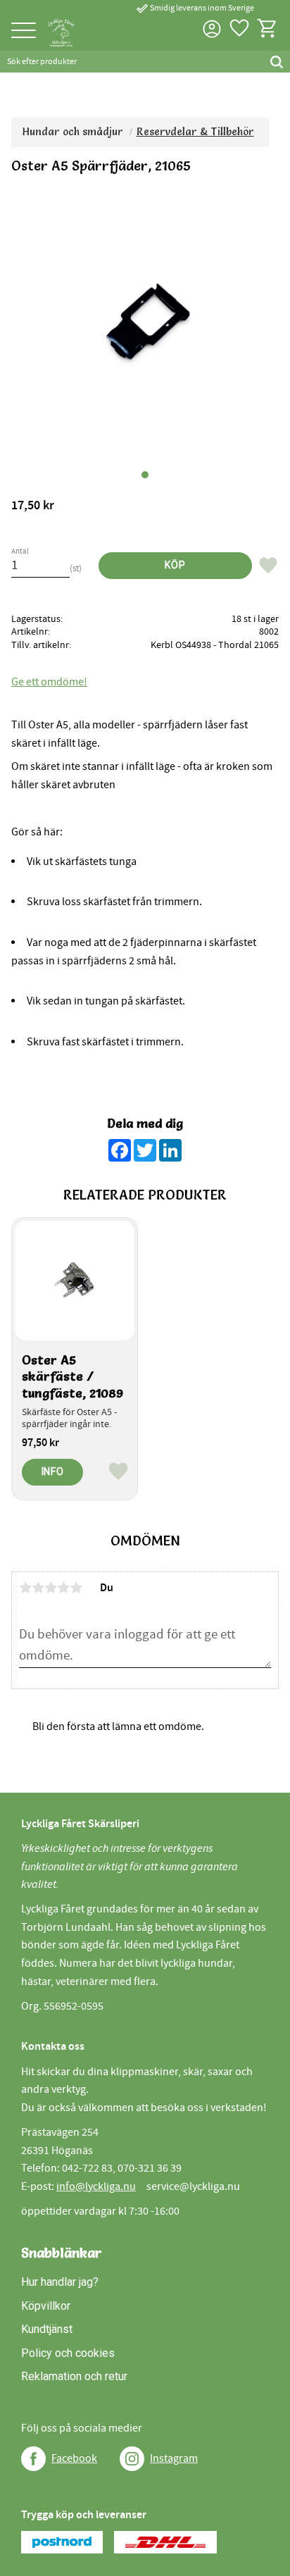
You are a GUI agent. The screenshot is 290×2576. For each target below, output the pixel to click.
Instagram (174, 2458)
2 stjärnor (38, 1588)
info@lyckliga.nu (96, 2186)
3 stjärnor (51, 1588)
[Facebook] (33, 2459)
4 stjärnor (63, 1588)
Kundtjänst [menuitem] (47, 2329)
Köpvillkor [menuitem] (46, 2306)
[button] (24, 31)
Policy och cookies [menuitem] (68, 2353)
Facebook (74, 2458)
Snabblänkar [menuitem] (62, 2253)
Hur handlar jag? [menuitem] (60, 2282)
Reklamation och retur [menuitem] (74, 2376)
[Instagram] (132, 2459)
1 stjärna (25, 1588)
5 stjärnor (76, 1588)
